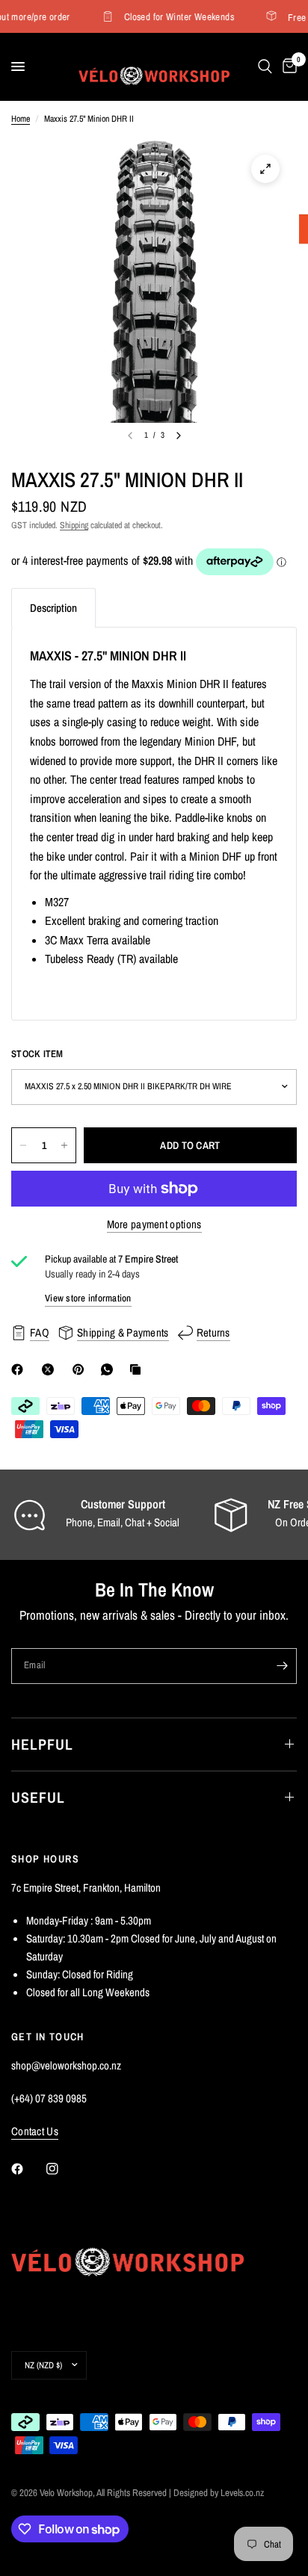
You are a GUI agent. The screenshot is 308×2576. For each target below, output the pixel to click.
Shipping (74, 525)
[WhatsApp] (110, 1369)
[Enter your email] (282, 1666)
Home (21, 119)
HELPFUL (42, 1744)
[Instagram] (63, 2169)
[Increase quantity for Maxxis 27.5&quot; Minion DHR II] (64, 1145)
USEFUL (38, 1797)
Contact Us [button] (35, 2131)
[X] (51, 1369)
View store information (88, 1298)
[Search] (265, 66)
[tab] (53, 608)
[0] (287, 66)
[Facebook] (20, 1369)
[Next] (179, 436)
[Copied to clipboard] (138, 1369)
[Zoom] (265, 169)
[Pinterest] (81, 1369)
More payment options (154, 1224)
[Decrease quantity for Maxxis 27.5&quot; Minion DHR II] (23, 1145)
